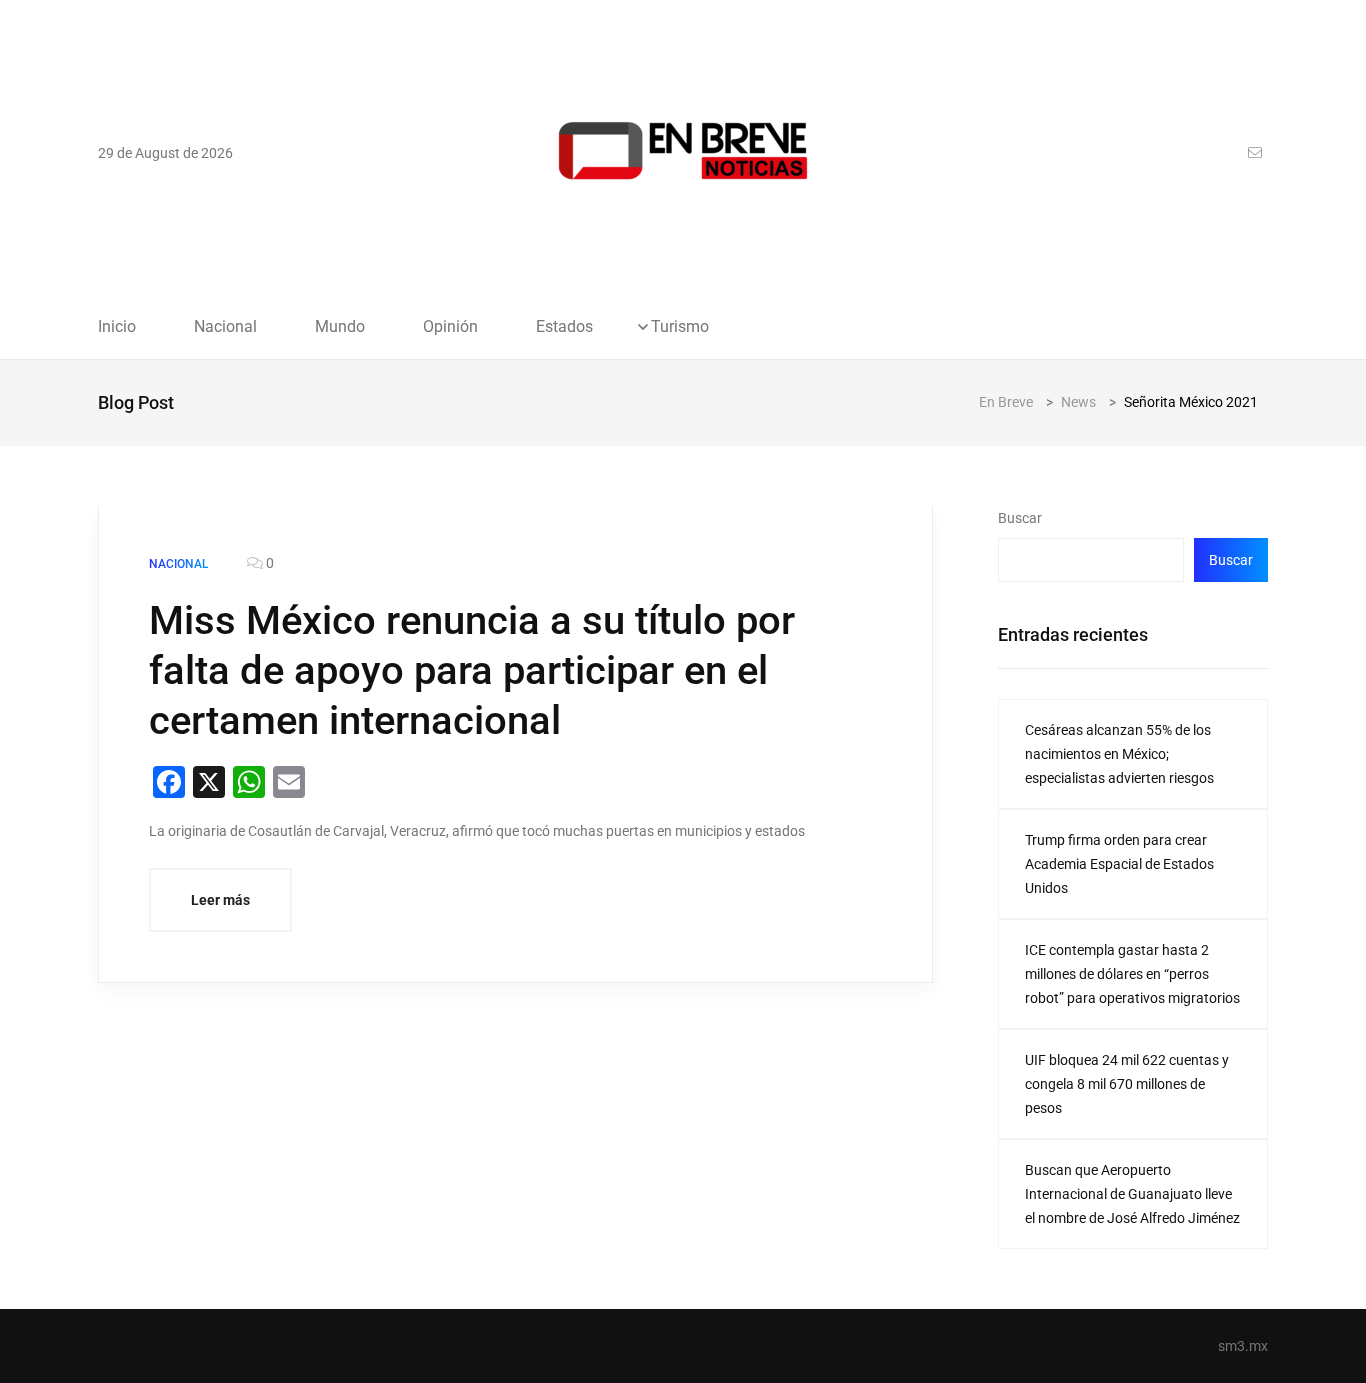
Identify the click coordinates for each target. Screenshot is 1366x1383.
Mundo (340, 327)
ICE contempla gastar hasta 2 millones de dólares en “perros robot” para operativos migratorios (1132, 974)
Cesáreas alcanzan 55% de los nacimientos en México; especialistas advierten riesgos (1119, 754)
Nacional (225, 327)
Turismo (680, 327)
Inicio (117, 327)
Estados (564, 327)
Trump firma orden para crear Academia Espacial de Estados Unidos (1119, 864)
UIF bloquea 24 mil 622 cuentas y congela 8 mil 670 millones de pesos (1127, 1084)
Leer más (220, 900)
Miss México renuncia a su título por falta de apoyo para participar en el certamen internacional (472, 670)
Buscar (1020, 518)
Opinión (450, 327)
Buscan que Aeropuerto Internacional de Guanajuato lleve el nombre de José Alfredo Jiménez (1132, 1194)
